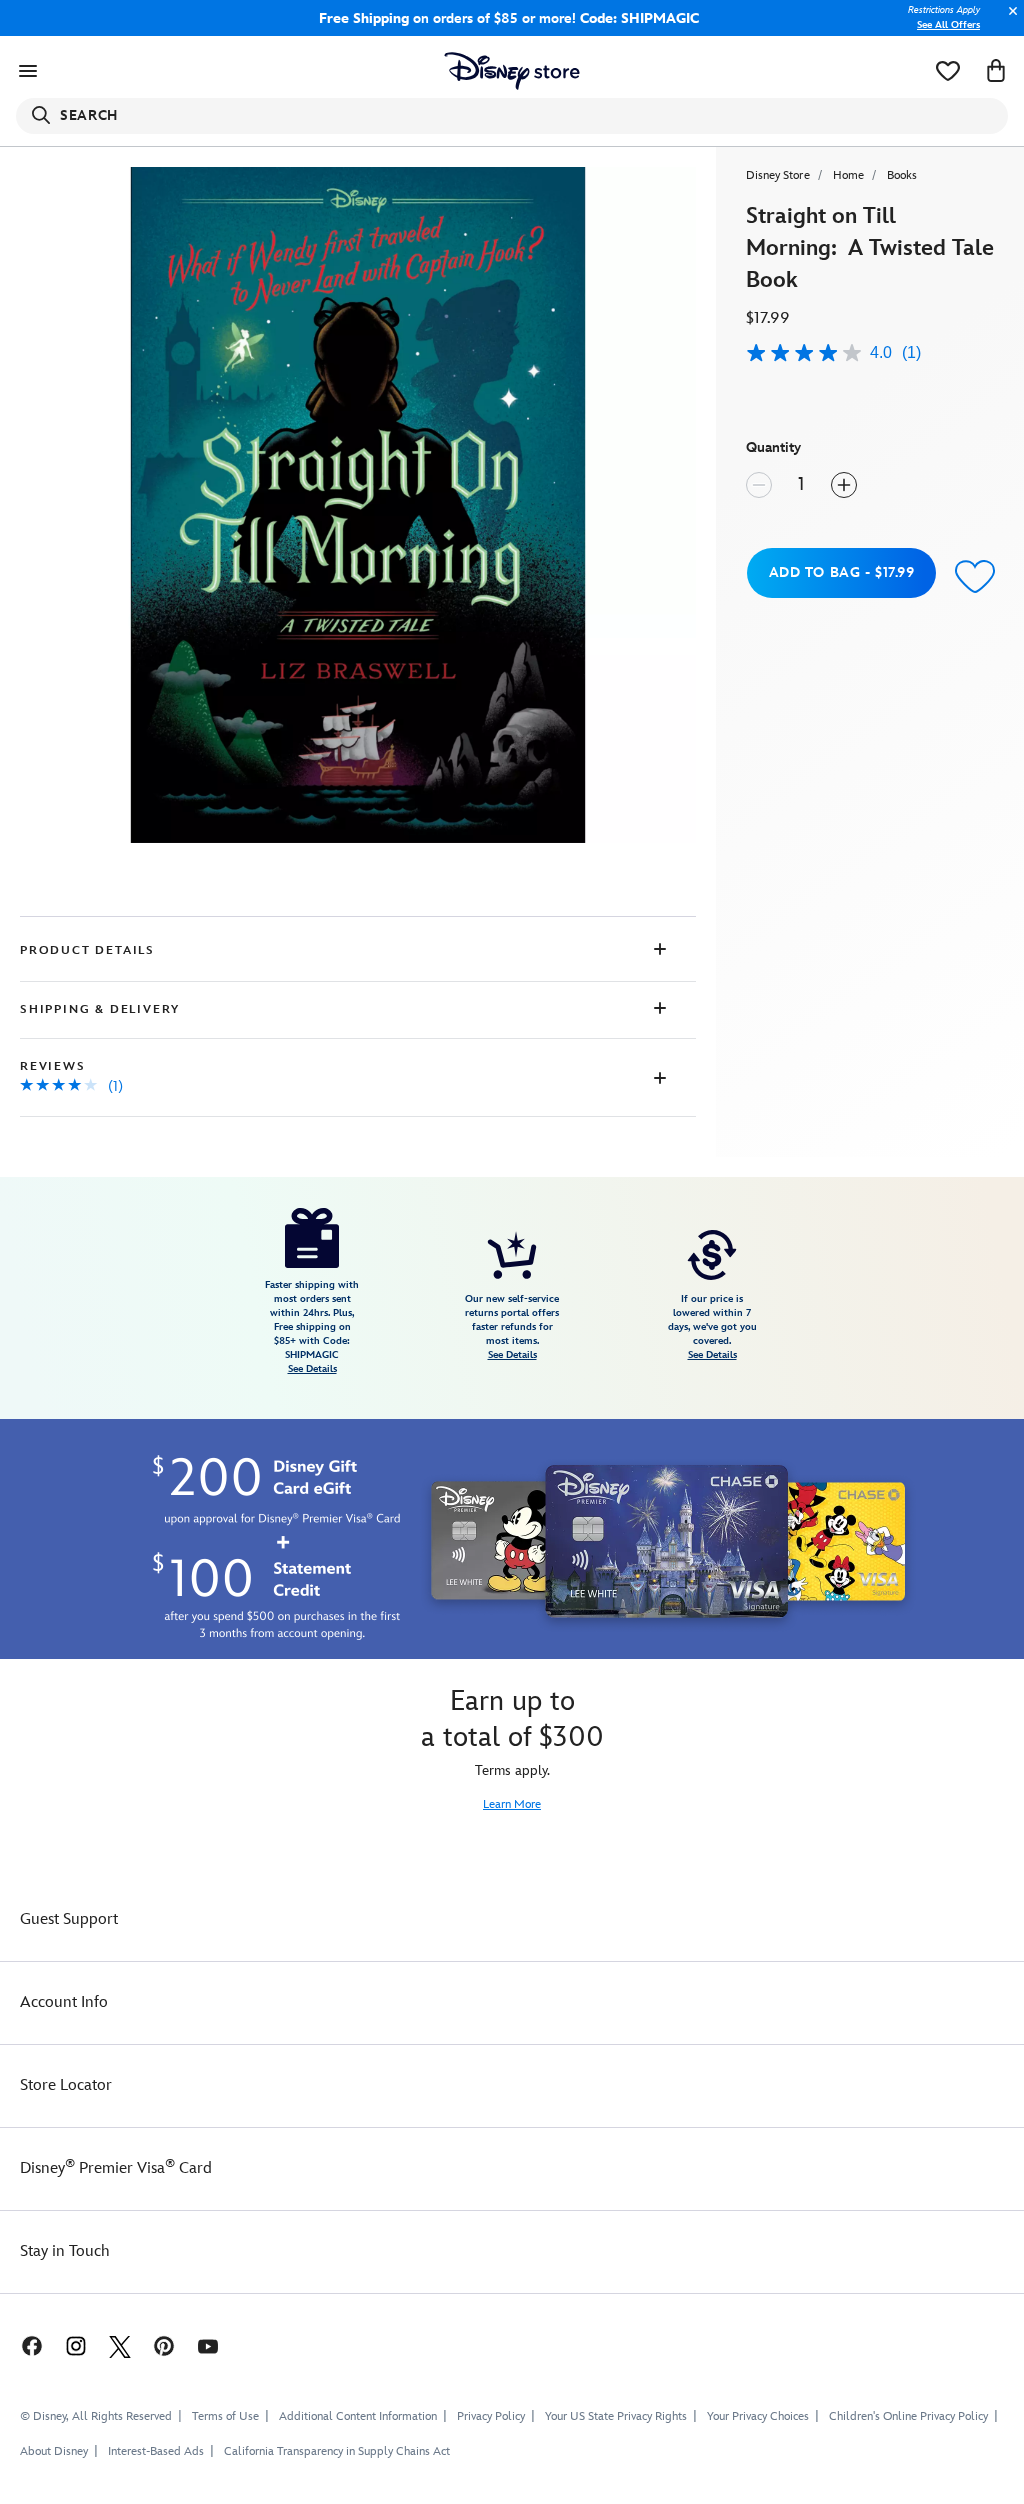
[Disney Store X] (120, 2345)
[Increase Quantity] (844, 485)
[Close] (1008, 21)
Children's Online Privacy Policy (908, 2416)
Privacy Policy (491, 2416)
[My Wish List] (948, 71)
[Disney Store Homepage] (512, 71)
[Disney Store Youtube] (208, 2345)
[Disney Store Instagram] (76, 2345)
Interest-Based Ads (156, 2451)
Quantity (773, 447)
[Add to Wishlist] (975, 575)
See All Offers (948, 25)
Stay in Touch (65, 2251)
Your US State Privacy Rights (616, 2416)
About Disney (54, 2451)
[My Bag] (996, 71)
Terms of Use (225, 2416)
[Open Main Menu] (28, 71)
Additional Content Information (358, 2416)
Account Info (64, 2002)
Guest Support (69, 1919)
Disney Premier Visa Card (116, 2168)
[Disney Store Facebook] (22, 2345)
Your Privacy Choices (758, 2417)
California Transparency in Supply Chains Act (337, 2451)
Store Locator (66, 2085)
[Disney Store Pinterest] (164, 2345)
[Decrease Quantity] (759, 485)
